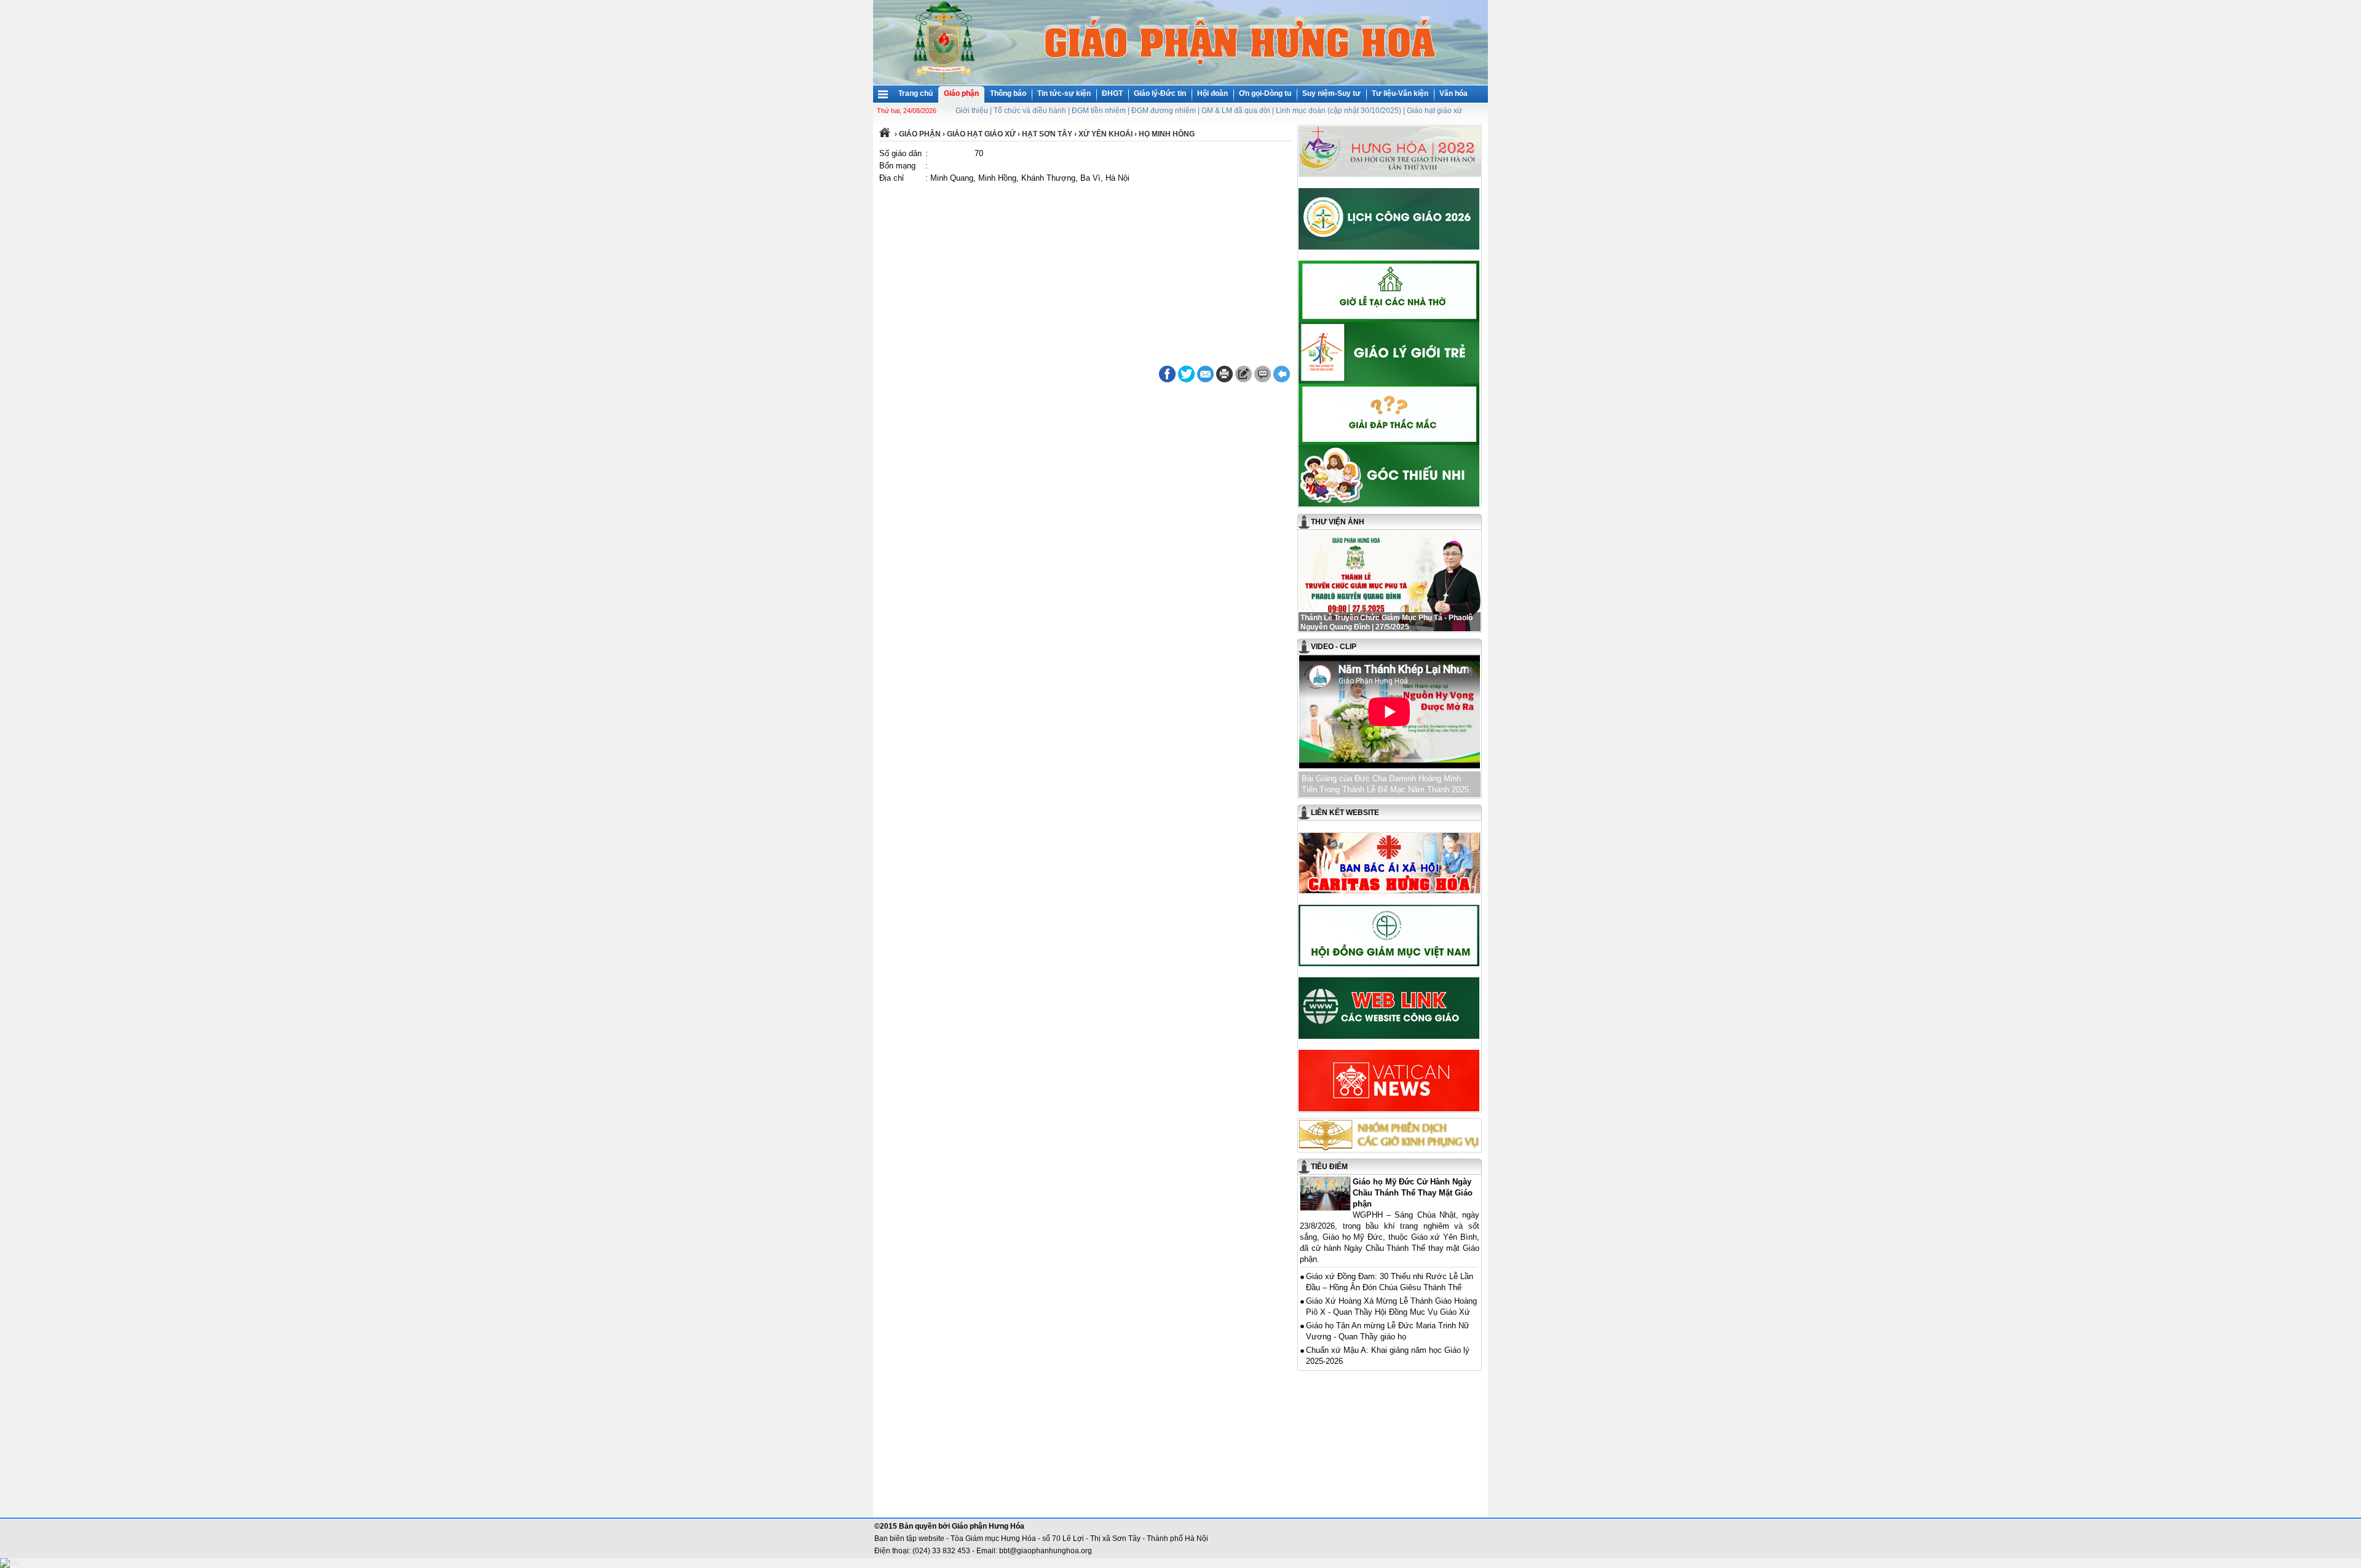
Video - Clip (1334, 647)
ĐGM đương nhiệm (1164, 111)
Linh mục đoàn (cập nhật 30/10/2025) (1339, 111)
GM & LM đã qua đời (1236, 111)
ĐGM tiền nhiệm (1099, 111)
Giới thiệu (972, 111)
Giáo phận (961, 93)
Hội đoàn (1212, 93)
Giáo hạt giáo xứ (1434, 111)
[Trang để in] (1224, 380)
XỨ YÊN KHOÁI (1105, 134)
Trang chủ (916, 93)
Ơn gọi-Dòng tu (1265, 93)
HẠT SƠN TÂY (1047, 134)
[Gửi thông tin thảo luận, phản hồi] (1244, 374)
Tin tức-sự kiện (1064, 93)
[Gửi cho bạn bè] (1205, 374)
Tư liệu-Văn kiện (1400, 93)
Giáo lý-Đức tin (1160, 93)
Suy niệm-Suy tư (1331, 93)
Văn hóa (1453, 93)
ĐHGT (1112, 93)
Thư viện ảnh (1338, 522)
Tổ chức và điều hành (1030, 111)
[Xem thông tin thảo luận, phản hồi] (1263, 374)
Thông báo (1008, 93)
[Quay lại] (1282, 374)
